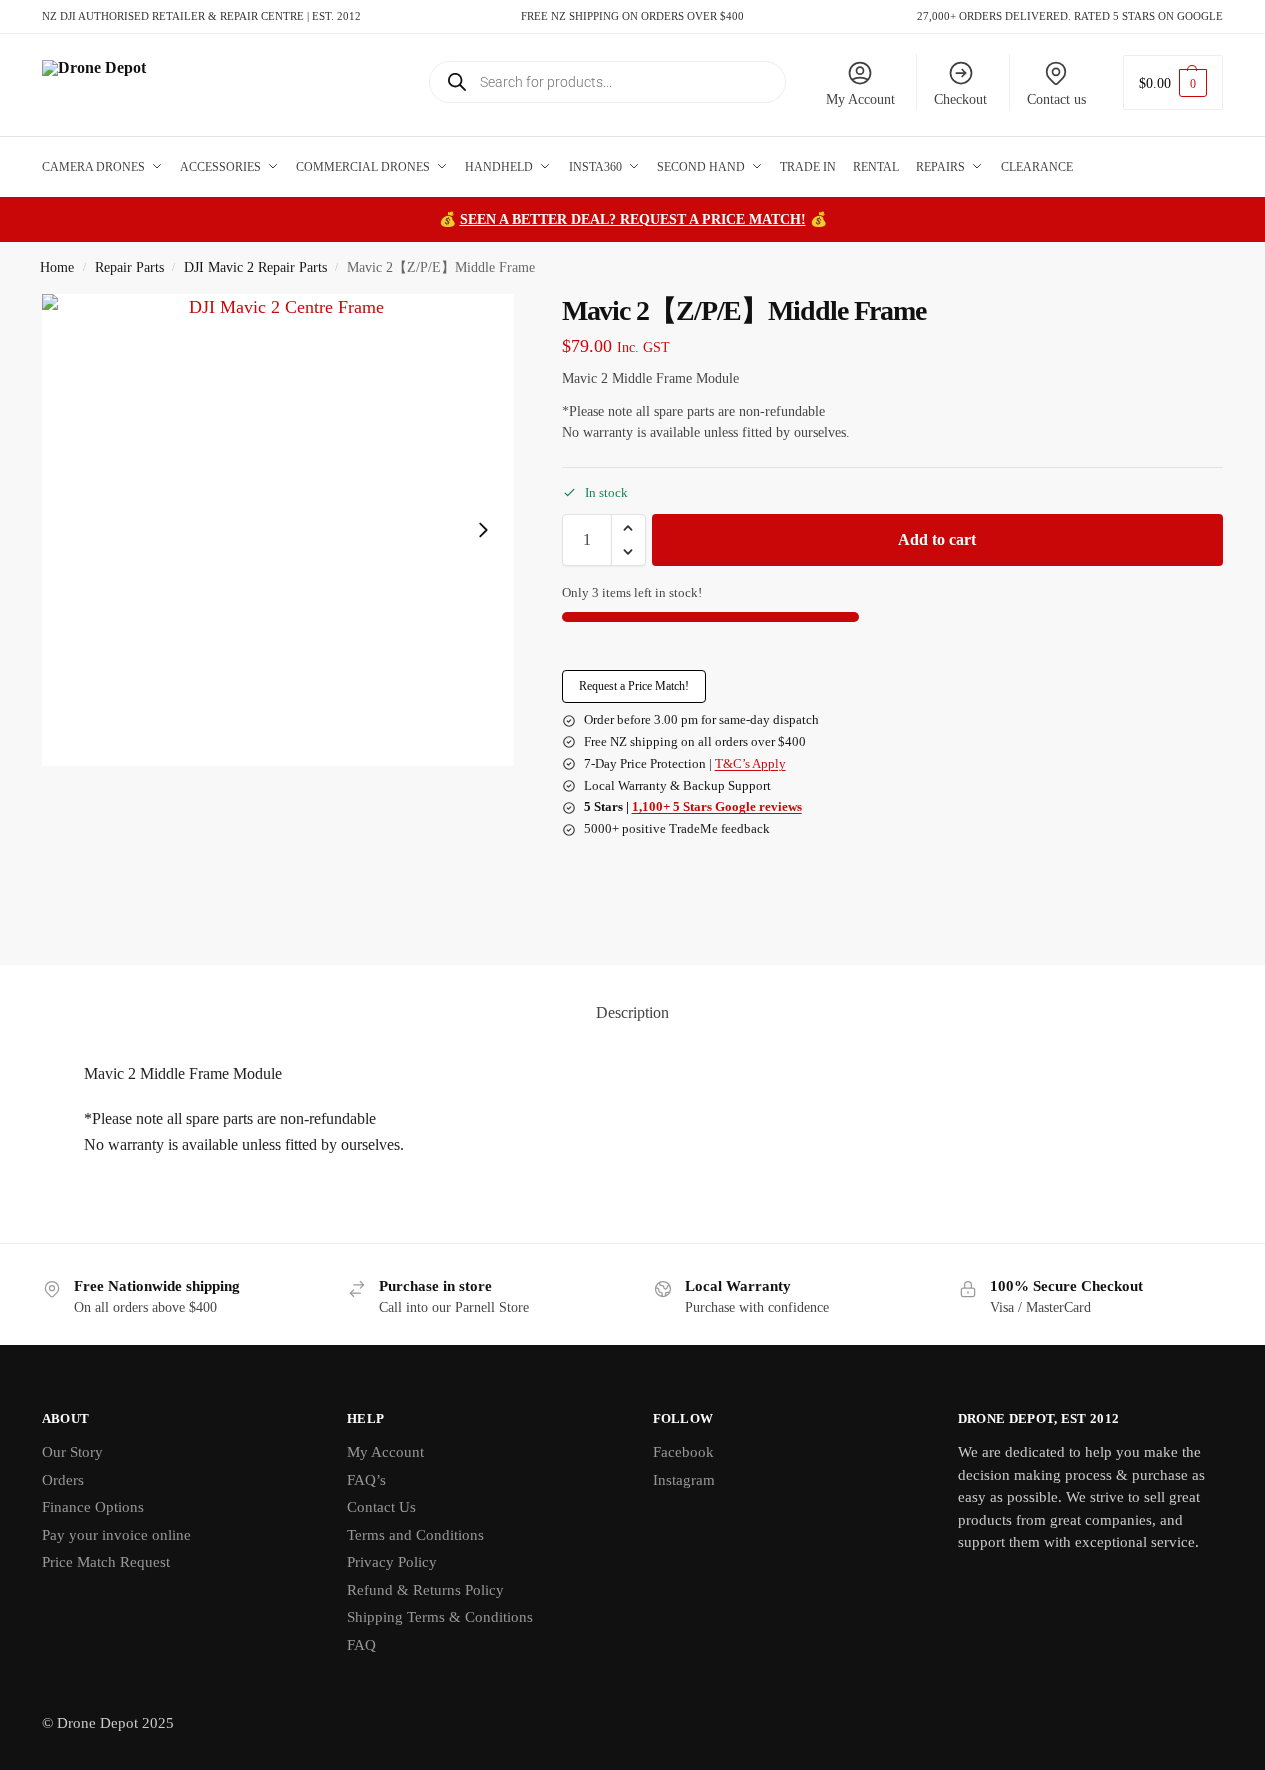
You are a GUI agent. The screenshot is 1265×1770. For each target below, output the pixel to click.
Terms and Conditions (415, 1535)
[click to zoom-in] (278, 530)
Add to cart (937, 539)
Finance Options (93, 1507)
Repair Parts (129, 267)
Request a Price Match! (634, 686)
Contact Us (381, 1507)
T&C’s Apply (750, 763)
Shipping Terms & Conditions (440, 1617)
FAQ (361, 1645)
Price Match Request (106, 1562)
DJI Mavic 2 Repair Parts (255, 267)
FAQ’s (366, 1480)
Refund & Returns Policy (425, 1590)
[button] (1173, 82)
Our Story (72, 1452)
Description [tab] (632, 1012)
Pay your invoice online (116, 1535)
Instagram (684, 1480)
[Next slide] (483, 530)
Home (57, 267)
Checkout (960, 99)
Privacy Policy (392, 1562)
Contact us (1056, 99)
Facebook (683, 1452)
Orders (63, 1480)
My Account (860, 99)
